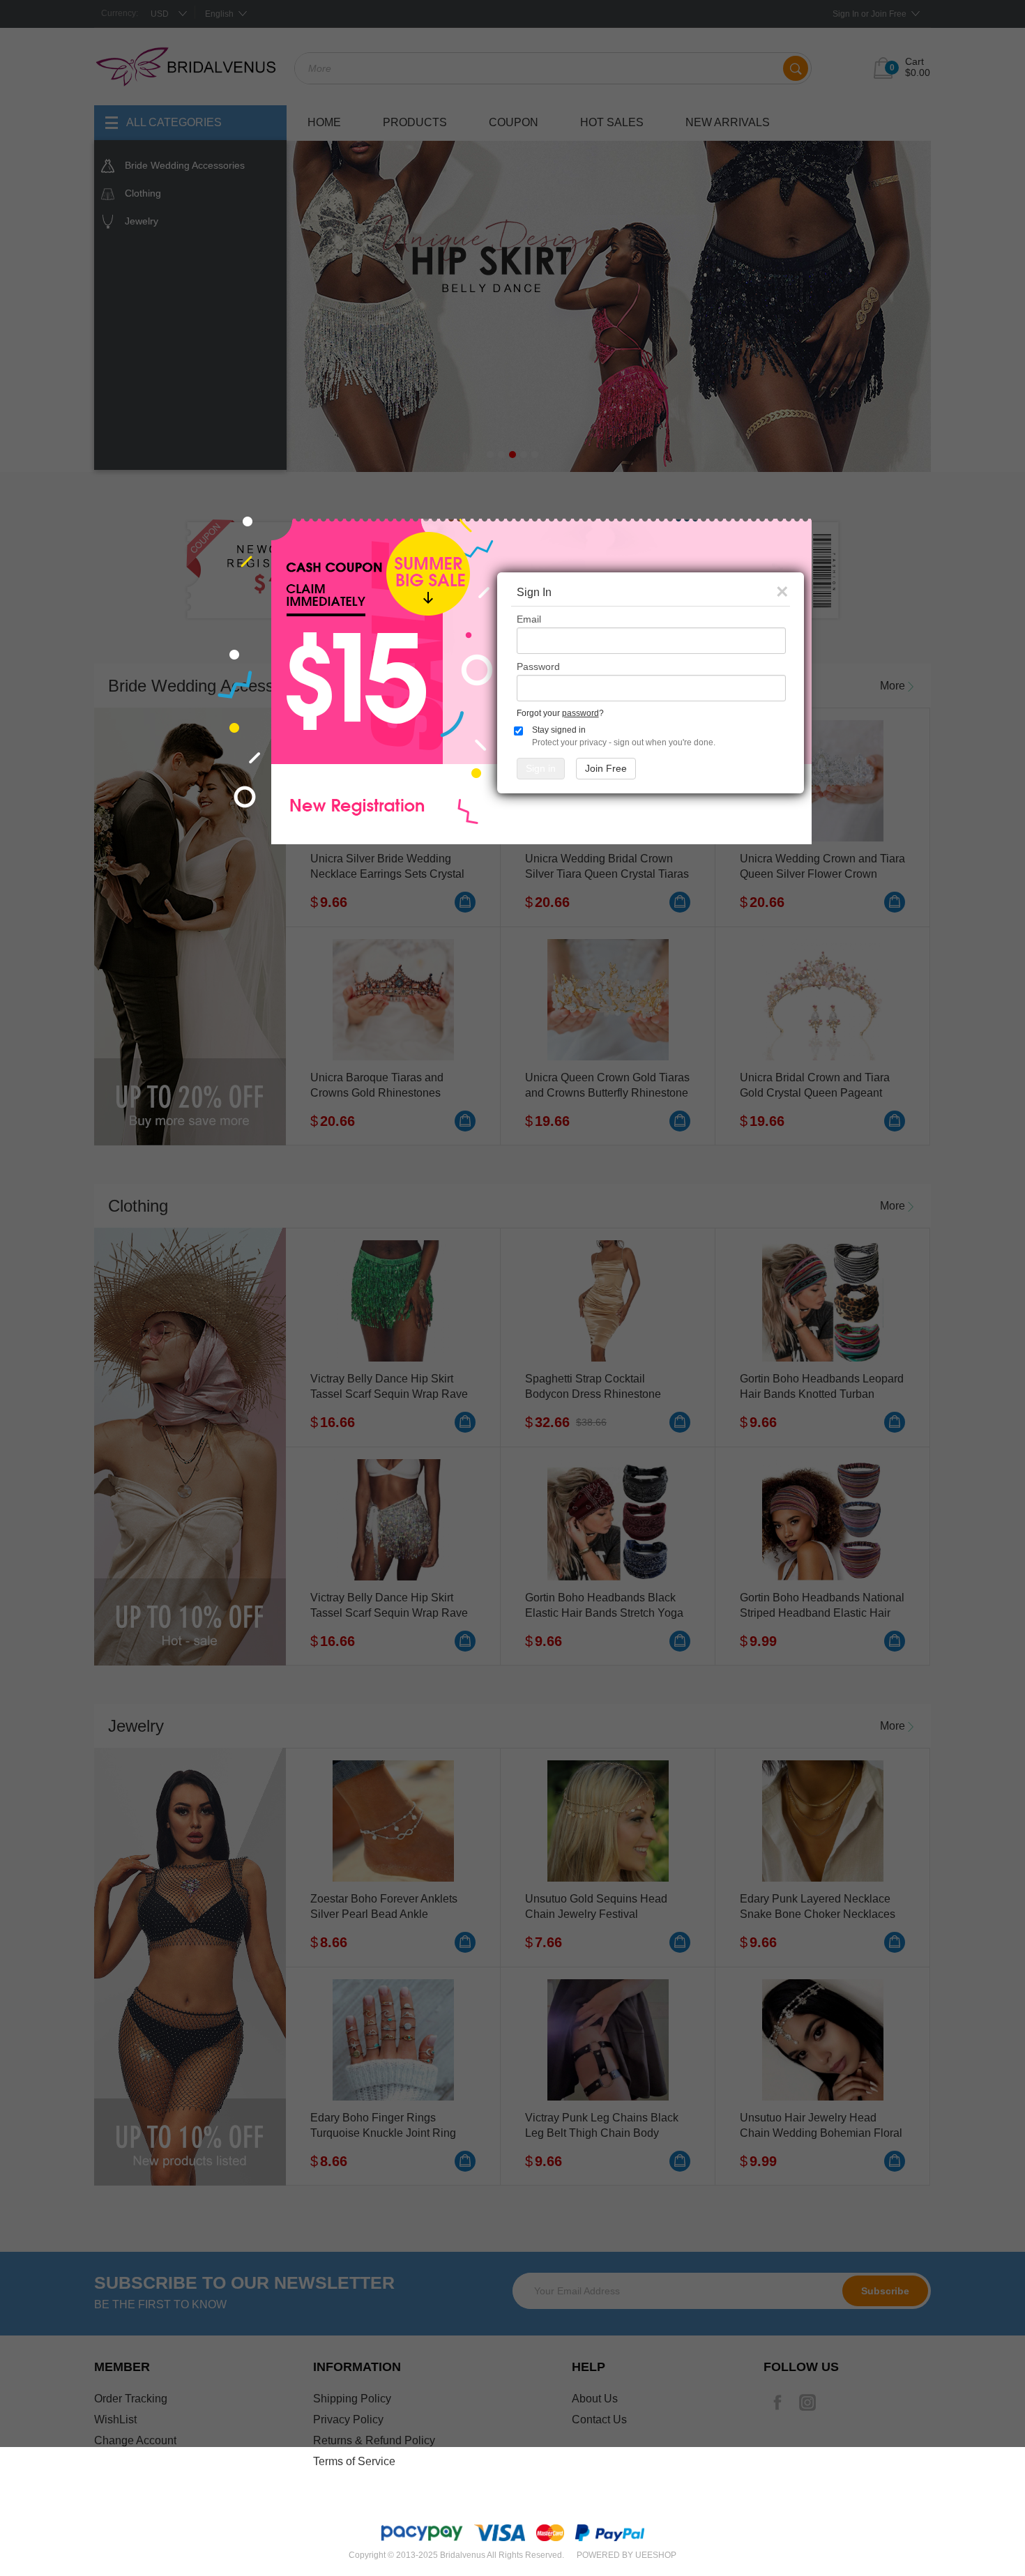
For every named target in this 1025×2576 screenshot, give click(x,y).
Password (538, 666)
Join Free (606, 768)
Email (529, 619)
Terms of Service (354, 2461)
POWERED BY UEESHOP (627, 2555)
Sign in (541, 768)
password (580, 713)
